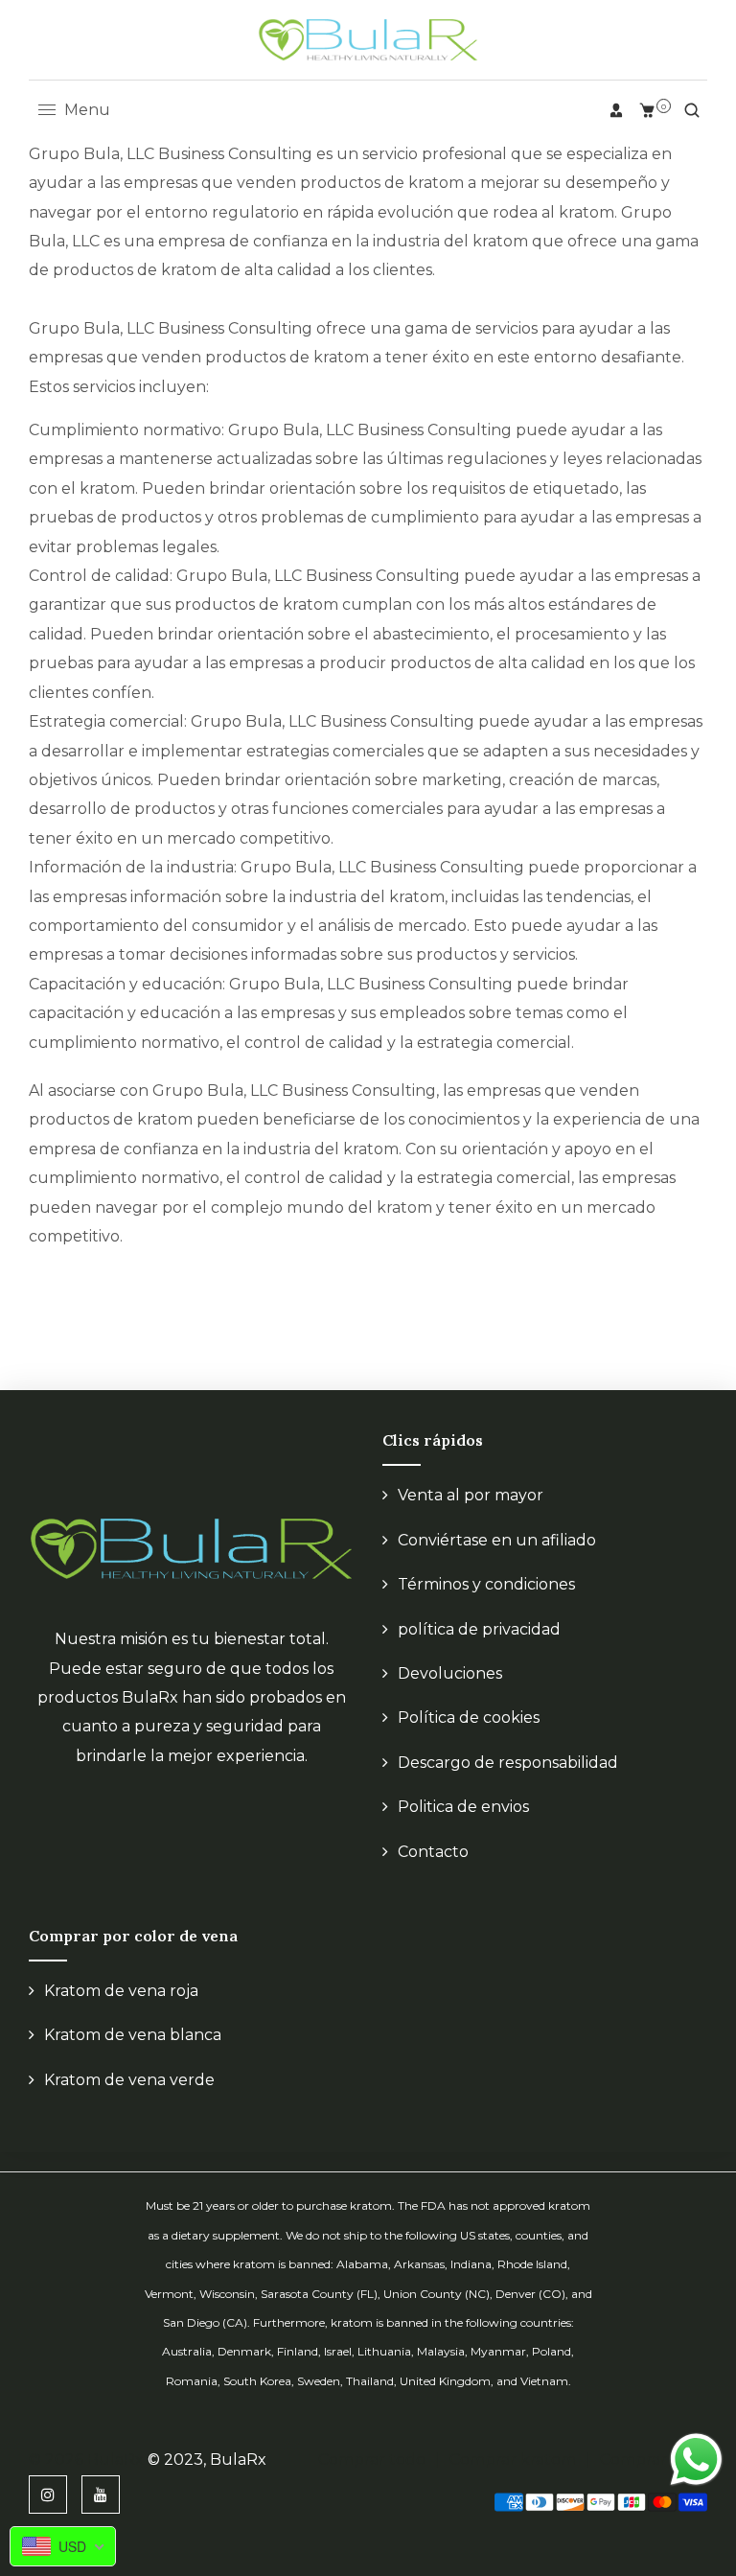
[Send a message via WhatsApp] (696, 2460)
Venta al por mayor (471, 1495)
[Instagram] (48, 2495)
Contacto (433, 1852)
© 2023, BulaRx (207, 2460)
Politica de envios (463, 1807)
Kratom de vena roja (121, 1991)
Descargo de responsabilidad (508, 1763)
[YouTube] (101, 2495)
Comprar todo (372, 2460)
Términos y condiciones (486, 1584)
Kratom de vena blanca (133, 2035)
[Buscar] (692, 110)
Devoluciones (450, 1673)
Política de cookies (469, 1717)
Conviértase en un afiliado (497, 1540)
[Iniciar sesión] (616, 110)
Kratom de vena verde (129, 2080)
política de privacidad (479, 1629)
